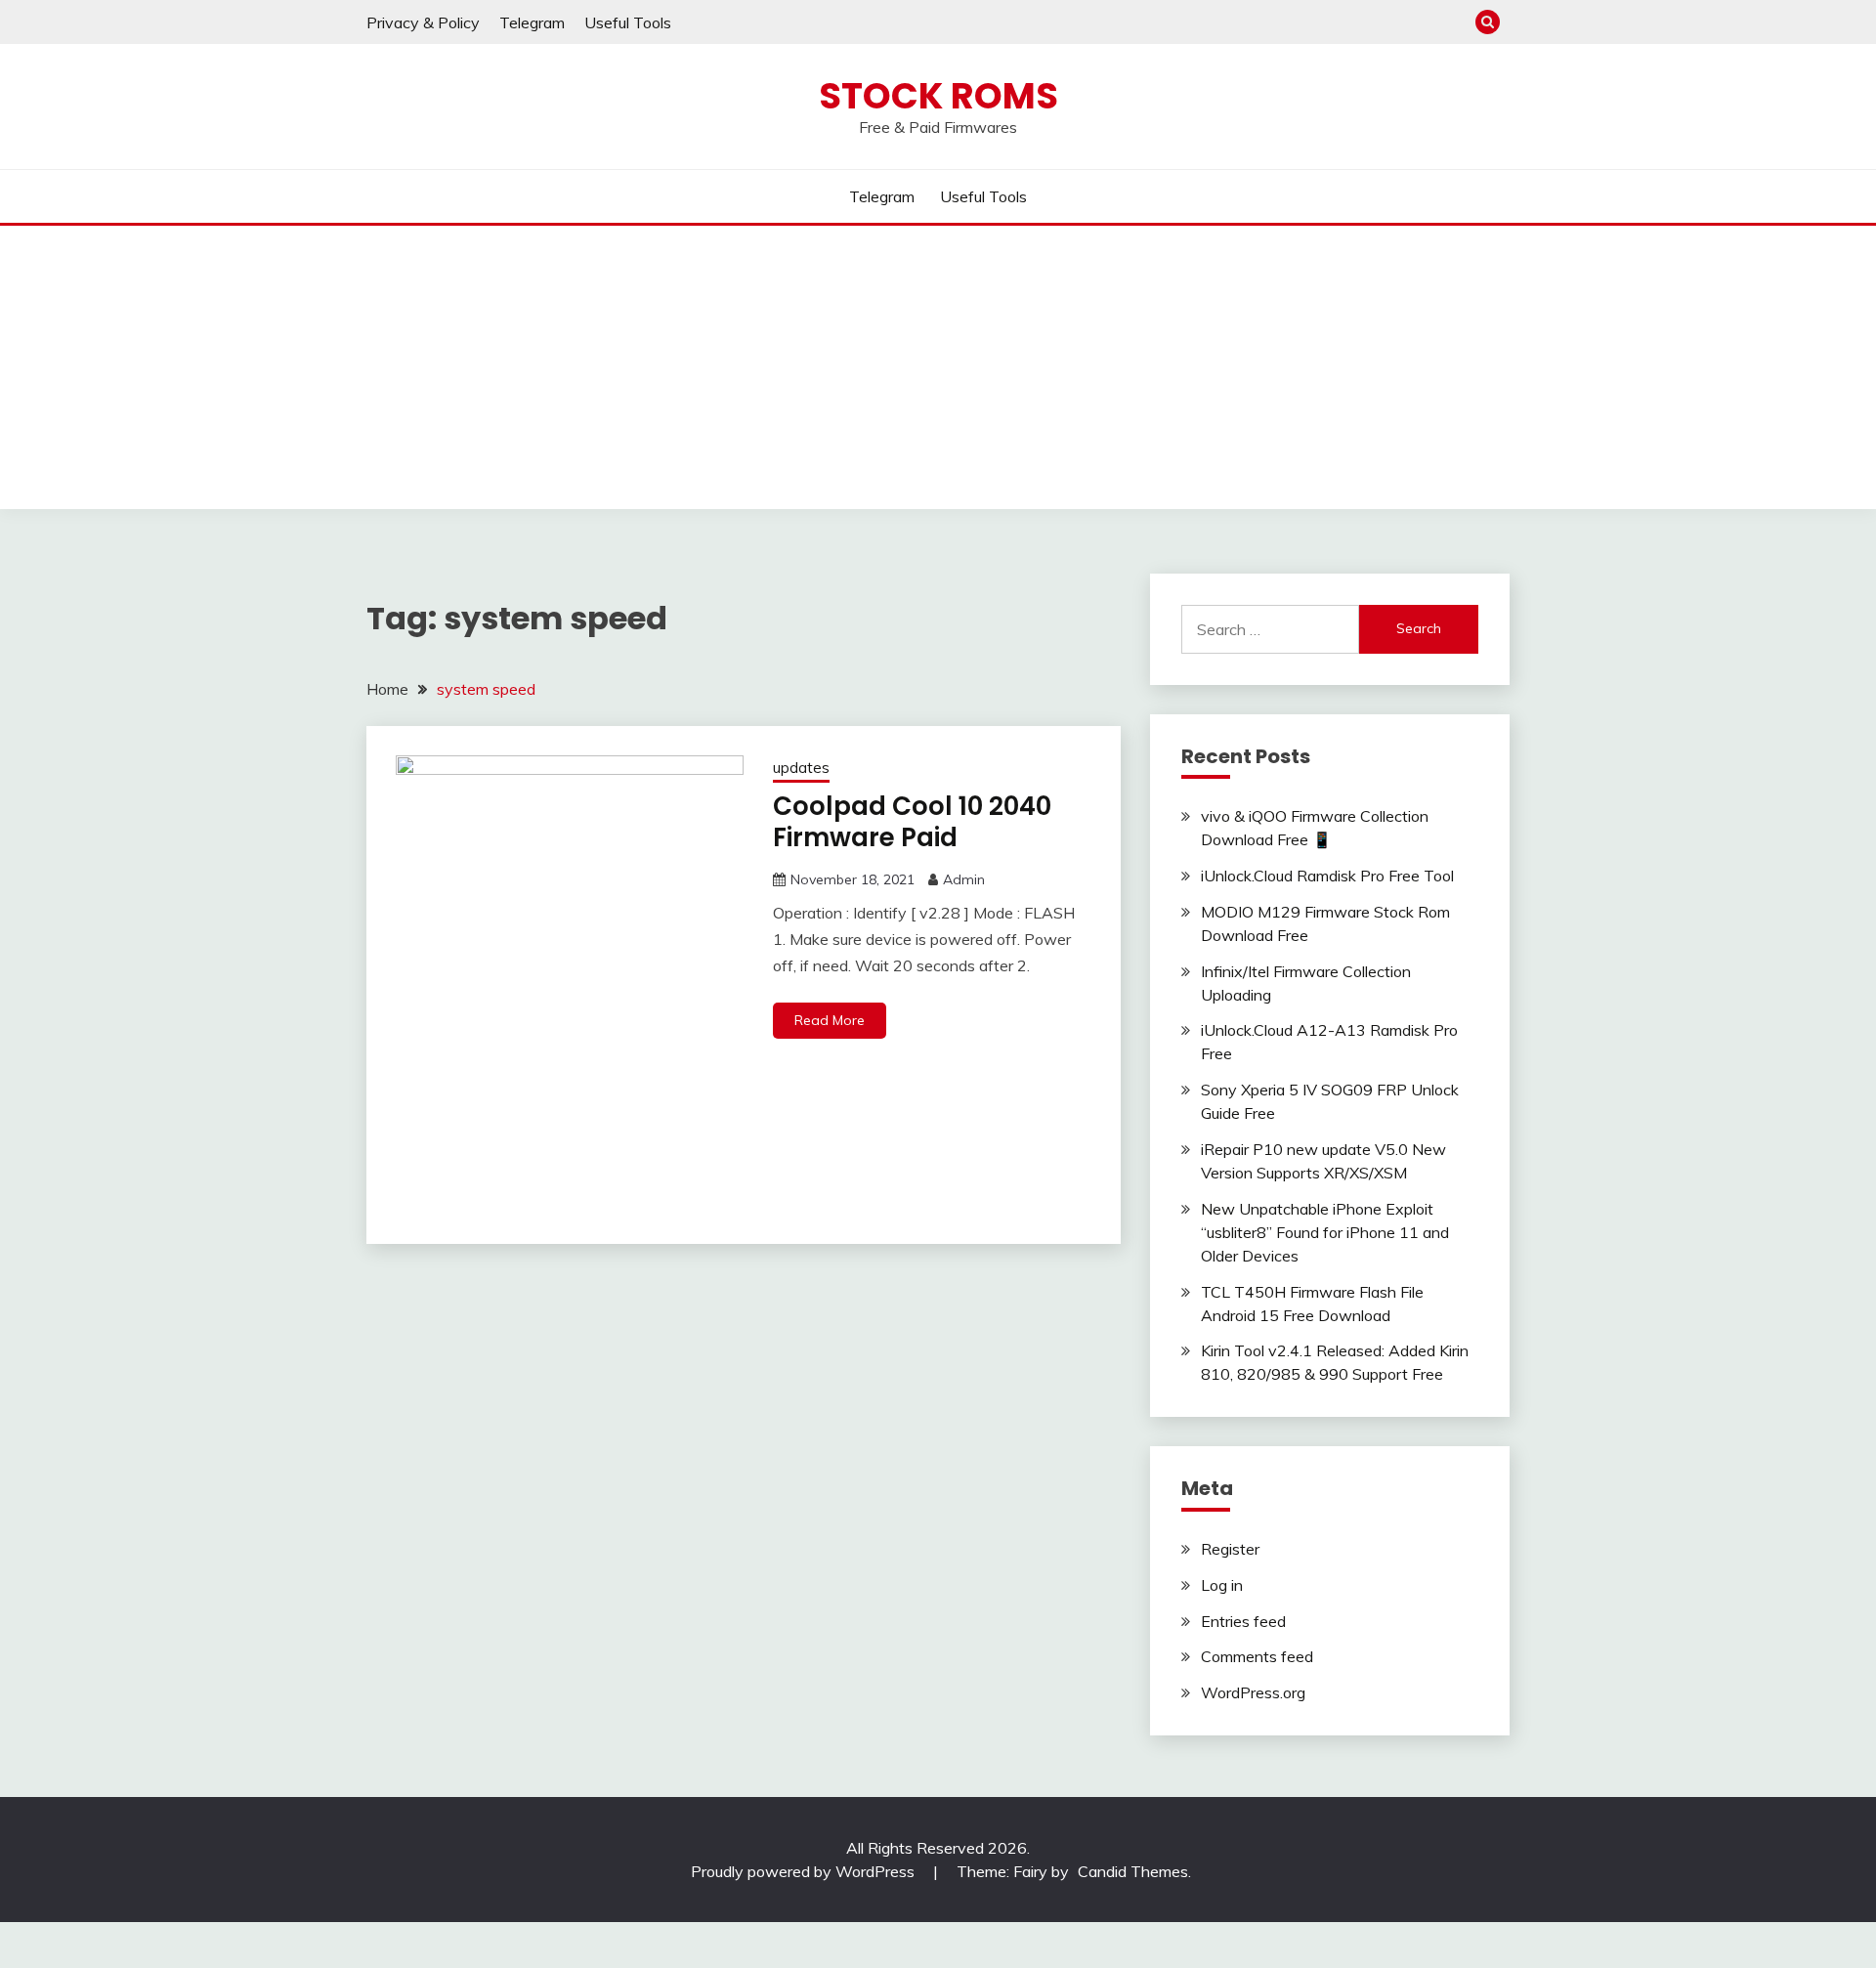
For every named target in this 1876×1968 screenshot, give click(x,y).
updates (801, 768)
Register (1230, 1549)
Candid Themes (1133, 1871)
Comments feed (1257, 1656)
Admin (964, 879)
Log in (1222, 1585)
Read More (830, 1020)
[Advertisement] (938, 372)
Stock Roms (938, 96)
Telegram (532, 22)
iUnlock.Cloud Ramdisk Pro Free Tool (1327, 876)
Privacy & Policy (423, 22)
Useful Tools (628, 22)
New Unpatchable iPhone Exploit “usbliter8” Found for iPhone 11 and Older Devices (1325, 1232)
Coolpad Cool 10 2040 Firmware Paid (912, 822)
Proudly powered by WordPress (805, 1871)
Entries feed (1243, 1621)
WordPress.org (1253, 1692)
